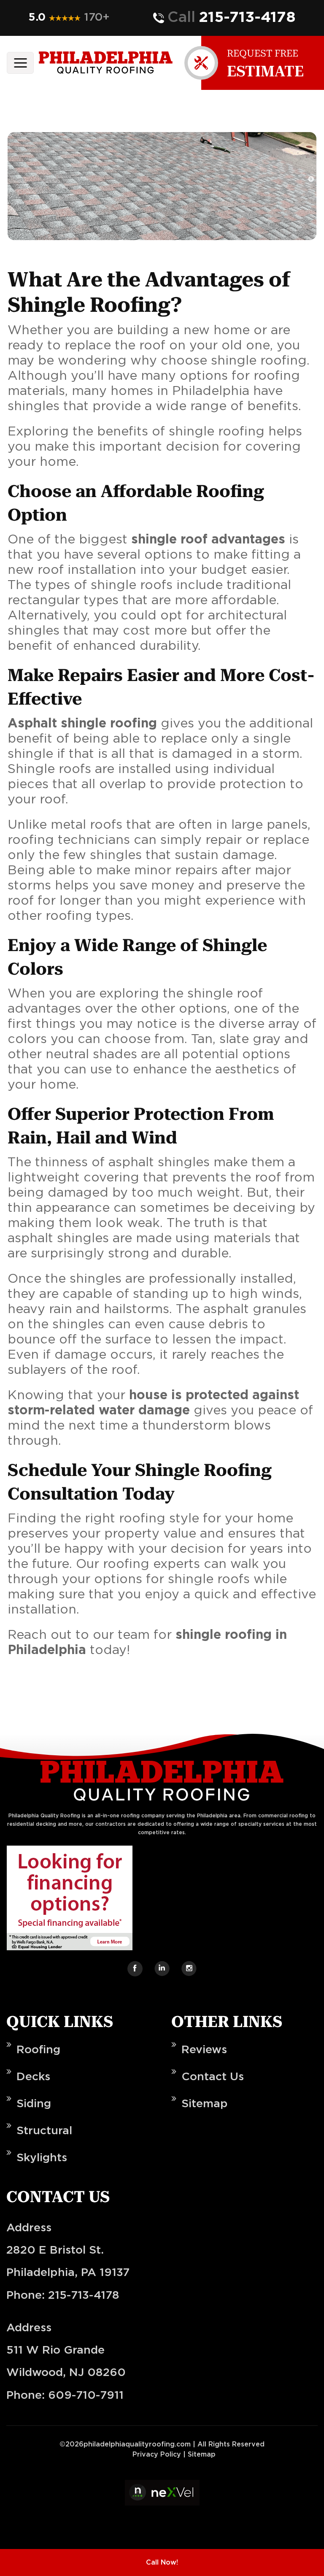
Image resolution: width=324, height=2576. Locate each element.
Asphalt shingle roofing (82, 724)
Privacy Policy (157, 2454)
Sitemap (205, 2104)
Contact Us (213, 2077)
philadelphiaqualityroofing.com (137, 2444)
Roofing (38, 2050)
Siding (34, 2104)
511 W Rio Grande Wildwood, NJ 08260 (66, 2361)
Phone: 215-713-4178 (63, 2295)
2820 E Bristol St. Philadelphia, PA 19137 (68, 2261)
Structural (44, 2131)
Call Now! (162, 2562)
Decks (33, 2077)
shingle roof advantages (208, 540)
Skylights (42, 2158)
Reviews (204, 2050)
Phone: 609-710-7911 (65, 2395)
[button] (65, 18)
